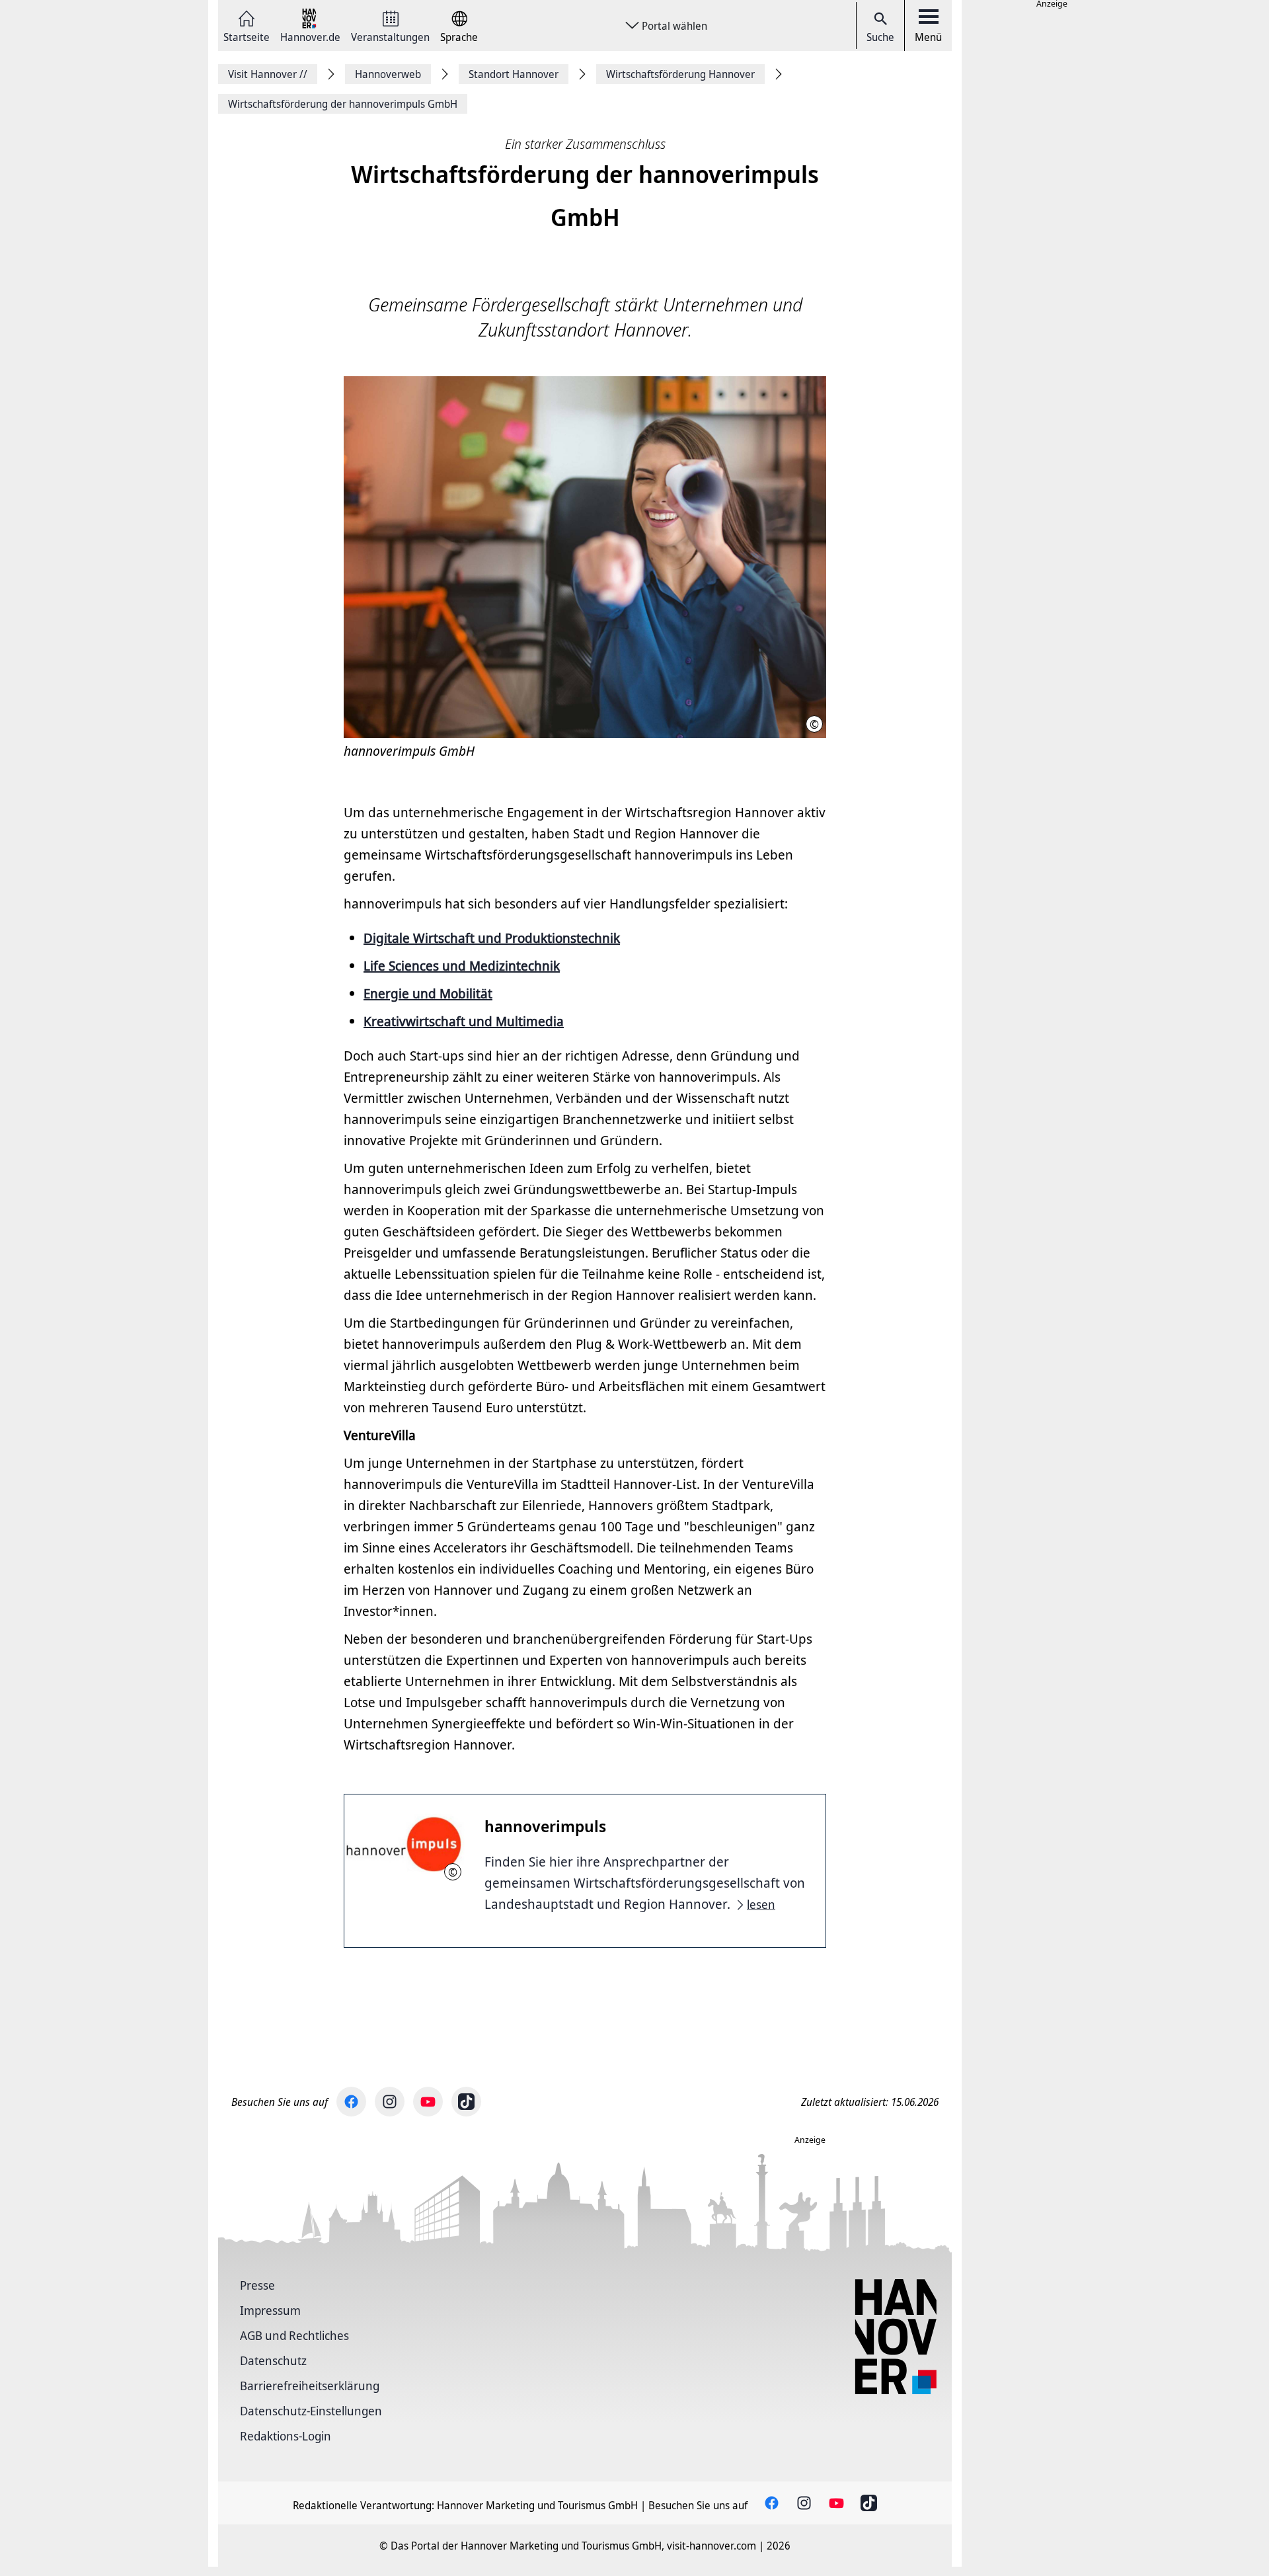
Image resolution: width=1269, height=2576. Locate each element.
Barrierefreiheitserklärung (310, 2386)
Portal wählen (674, 26)
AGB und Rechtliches (294, 2335)
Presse (257, 2285)
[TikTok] (466, 2102)
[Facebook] (351, 2102)
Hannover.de (310, 36)
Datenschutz (273, 2360)
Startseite (247, 36)
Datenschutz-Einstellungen (311, 2411)
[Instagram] (390, 2102)
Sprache (459, 36)
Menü (928, 37)
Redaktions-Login (286, 2436)
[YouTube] (428, 2102)
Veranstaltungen (390, 36)
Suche (880, 37)
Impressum (270, 2310)
